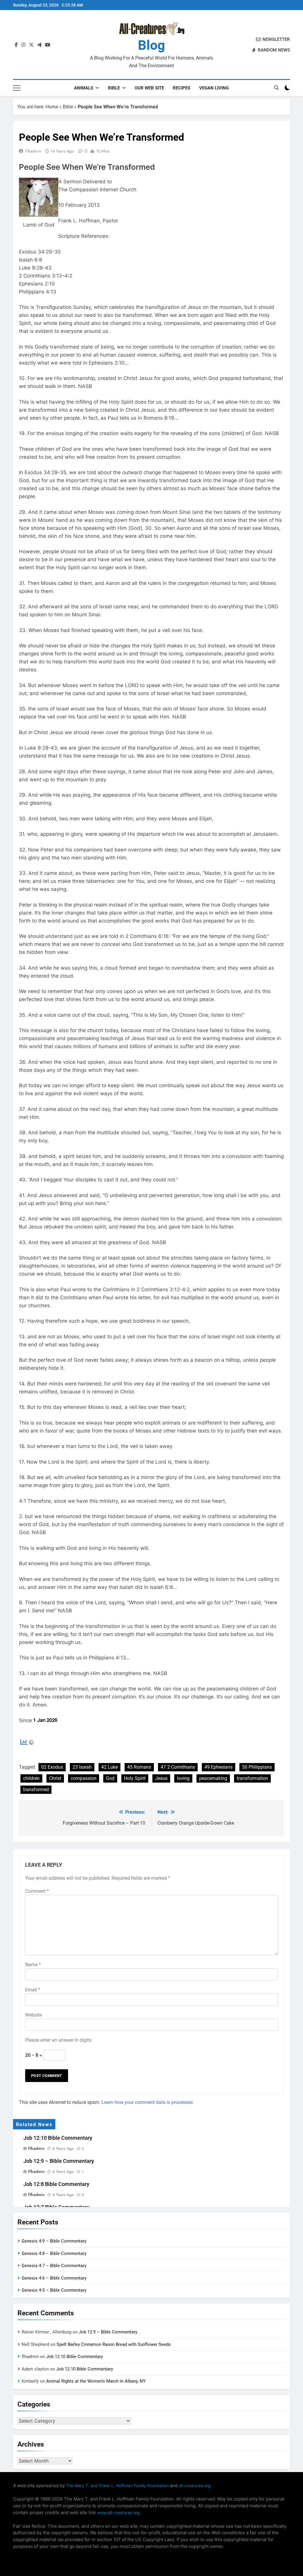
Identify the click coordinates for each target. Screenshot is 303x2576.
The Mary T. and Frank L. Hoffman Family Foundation (117, 2486)
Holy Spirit (135, 1778)
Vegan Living (214, 88)
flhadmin (33, 151)
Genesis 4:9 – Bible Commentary (54, 2241)
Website (33, 2015)
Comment (37, 1891)
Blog (151, 45)
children (31, 1778)
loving (183, 1778)
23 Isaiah (82, 1767)
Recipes (182, 88)
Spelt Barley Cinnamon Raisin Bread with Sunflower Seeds (114, 2344)
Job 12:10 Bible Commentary (58, 2138)
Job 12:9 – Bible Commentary (59, 2161)
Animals (84, 88)
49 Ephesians (219, 1767)
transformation (252, 1778)
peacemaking (213, 1778)
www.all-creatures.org (118, 2512)
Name (33, 1965)
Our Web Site (149, 88)
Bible (114, 88)
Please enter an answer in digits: (59, 2040)
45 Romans (139, 1767)
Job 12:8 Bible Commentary (56, 2184)
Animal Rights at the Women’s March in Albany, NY (96, 2381)
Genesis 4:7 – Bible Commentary (54, 2266)
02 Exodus (52, 1767)
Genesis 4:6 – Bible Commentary (54, 2278)
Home (52, 107)
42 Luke (109, 1767)
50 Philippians (257, 1767)
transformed (36, 1790)
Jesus (161, 1778)
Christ (55, 1778)
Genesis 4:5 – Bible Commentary (54, 2290)
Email (33, 1990)
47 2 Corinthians (178, 1767)
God (110, 1778)
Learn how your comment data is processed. (148, 2102)
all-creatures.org (195, 2486)
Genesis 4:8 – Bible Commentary (54, 2253)
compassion (84, 1778)
